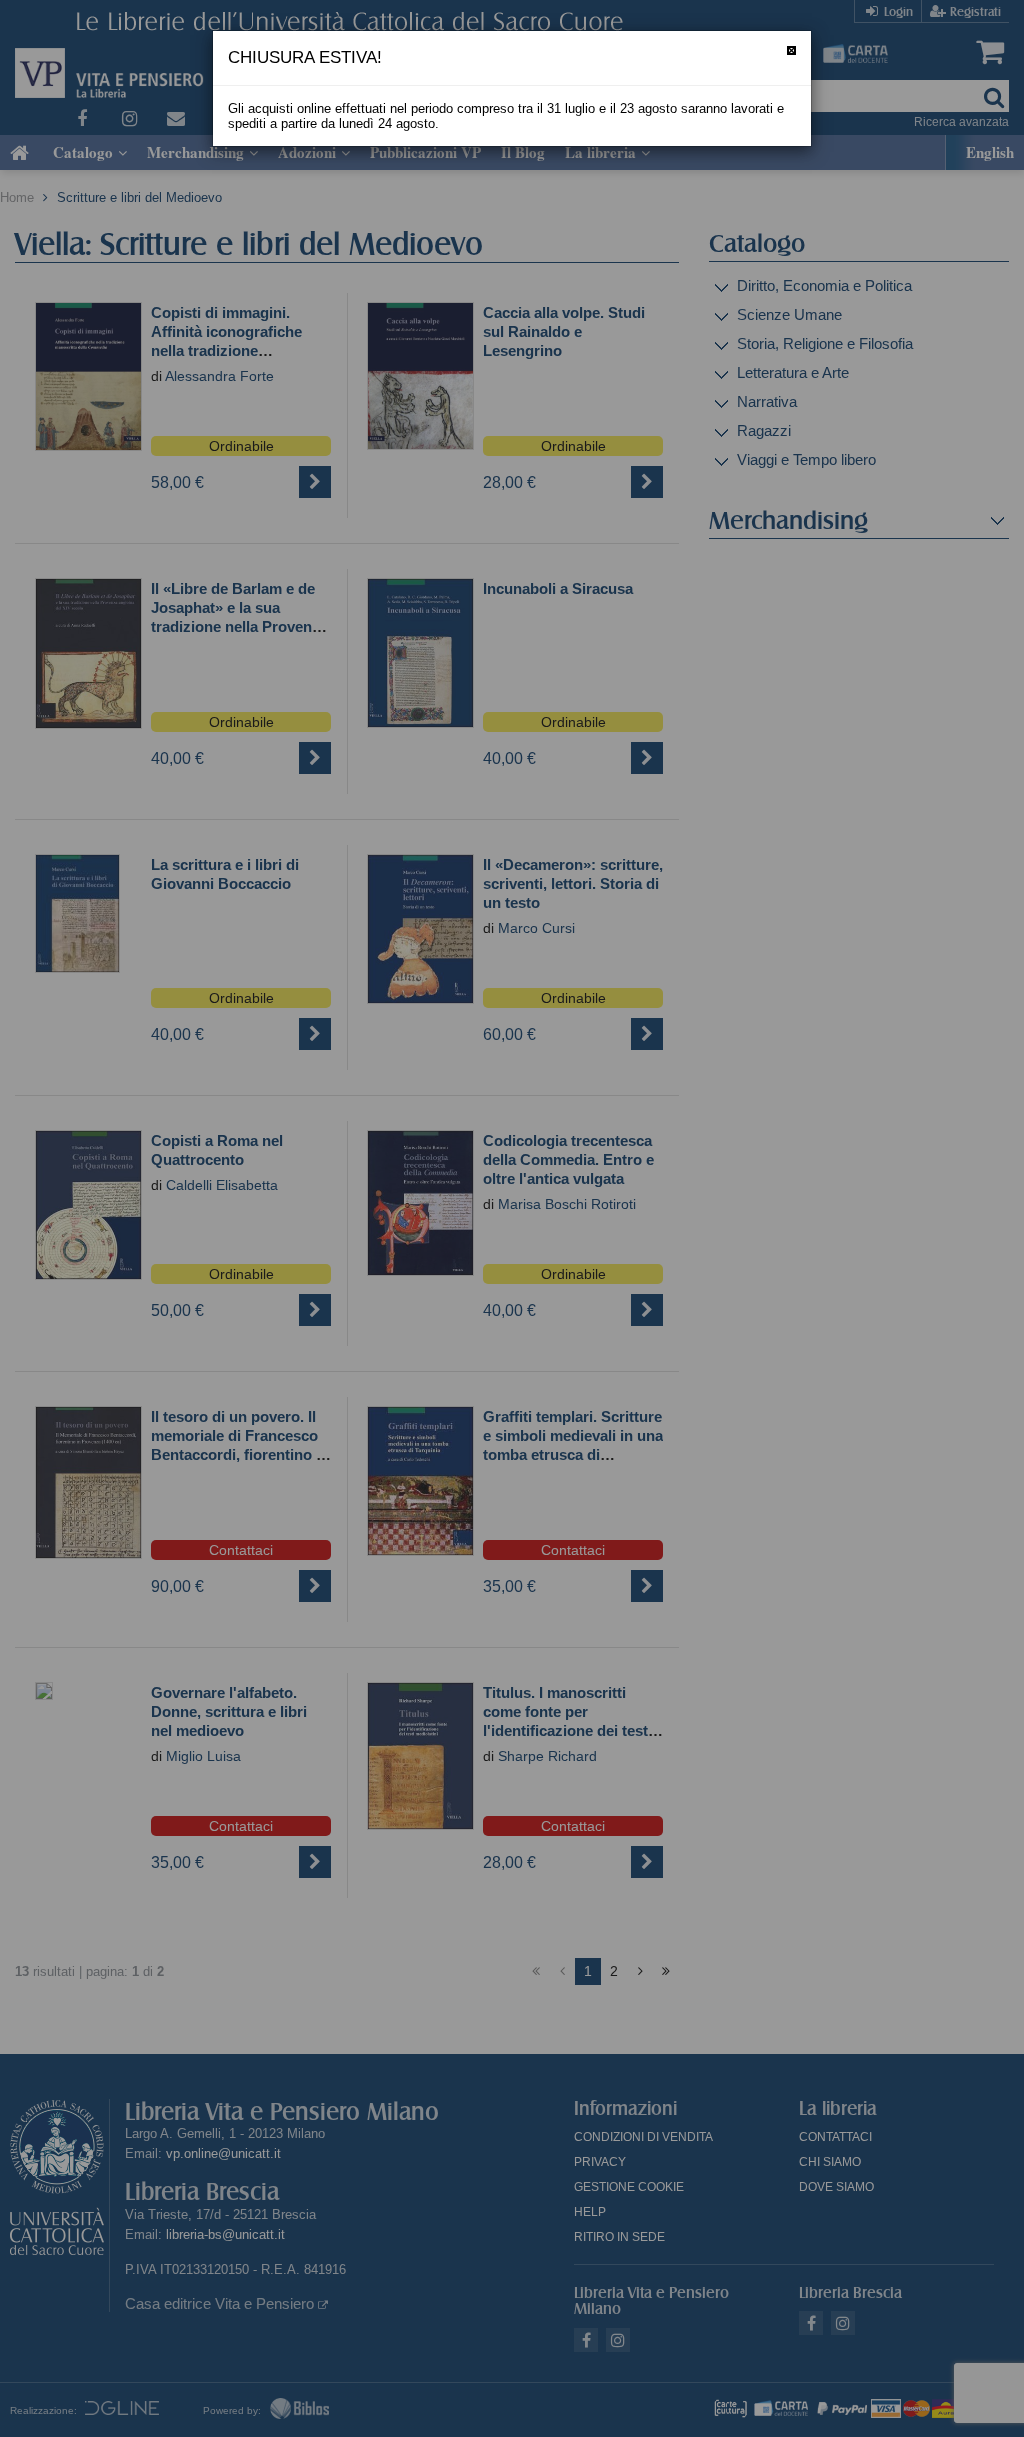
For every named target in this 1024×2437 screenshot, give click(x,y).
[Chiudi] (791, 50)
